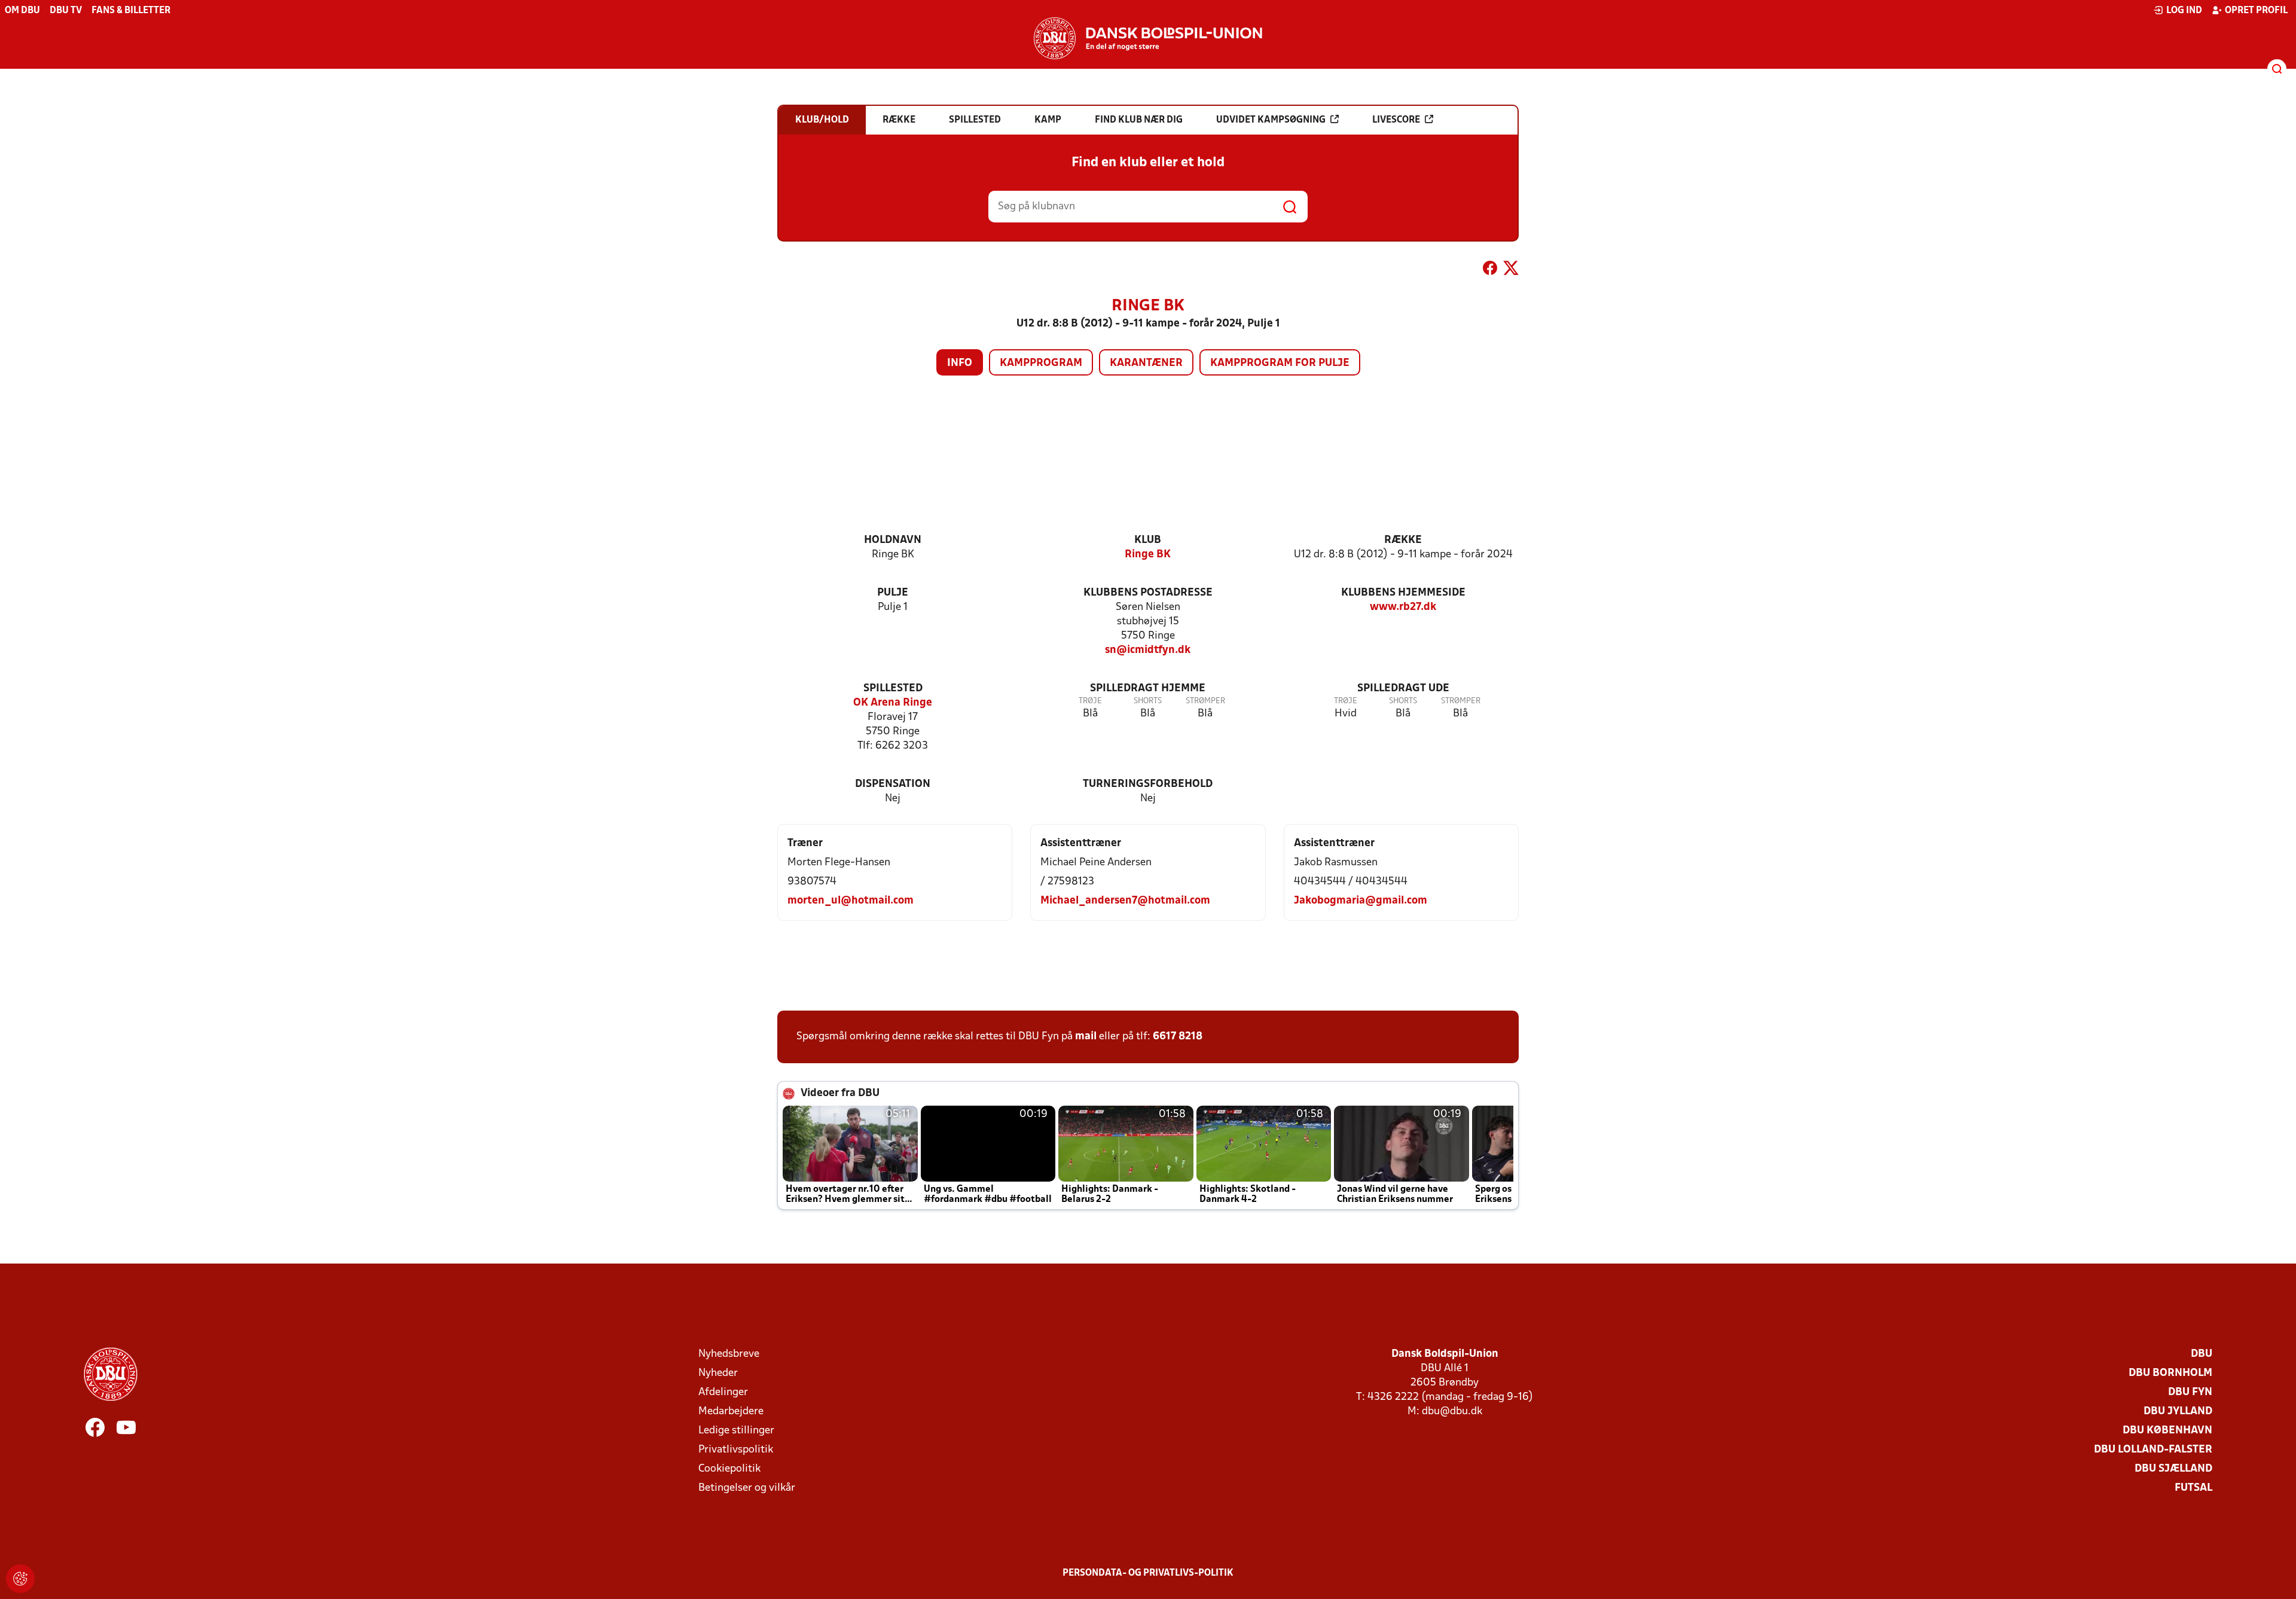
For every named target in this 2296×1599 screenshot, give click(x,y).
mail (1086, 1037)
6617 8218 (1178, 1037)
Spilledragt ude (1403, 689)
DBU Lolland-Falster (2153, 1450)
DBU (2202, 1354)
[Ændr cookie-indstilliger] (20, 1579)
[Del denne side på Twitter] (1511, 270)
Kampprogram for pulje (1280, 363)
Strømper (1205, 701)
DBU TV (66, 11)
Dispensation (893, 784)
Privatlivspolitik (736, 1450)
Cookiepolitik (729, 1469)
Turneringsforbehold (1148, 784)
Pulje (893, 593)
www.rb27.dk (1403, 607)
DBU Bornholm (2170, 1373)
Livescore (1396, 120)
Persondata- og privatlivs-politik (1148, 1573)
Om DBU (22, 11)
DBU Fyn (2190, 1392)
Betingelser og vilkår (747, 1488)
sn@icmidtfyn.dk (1148, 650)
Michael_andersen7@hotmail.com (1125, 901)
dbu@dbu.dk (1452, 1412)
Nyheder (718, 1373)
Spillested (893, 689)
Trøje (1090, 701)
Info (960, 363)
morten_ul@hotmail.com (851, 901)
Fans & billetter (131, 11)
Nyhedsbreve (729, 1354)
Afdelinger (723, 1392)
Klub (1148, 540)
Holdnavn (893, 540)
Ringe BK (1148, 555)
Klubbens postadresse (1148, 593)
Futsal (2193, 1488)
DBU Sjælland (2173, 1469)
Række (1403, 540)
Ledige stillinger (736, 1431)
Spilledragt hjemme (1148, 689)
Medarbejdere (731, 1412)
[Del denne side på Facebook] (1490, 270)
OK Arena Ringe (893, 703)
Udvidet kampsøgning (1271, 120)
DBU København (2167, 1431)
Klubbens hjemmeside (1403, 593)
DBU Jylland (2178, 1412)
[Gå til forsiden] (1148, 38)
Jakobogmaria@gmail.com (1361, 901)
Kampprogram (1041, 363)
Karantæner (1146, 363)
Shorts (1148, 701)
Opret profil (2256, 11)
